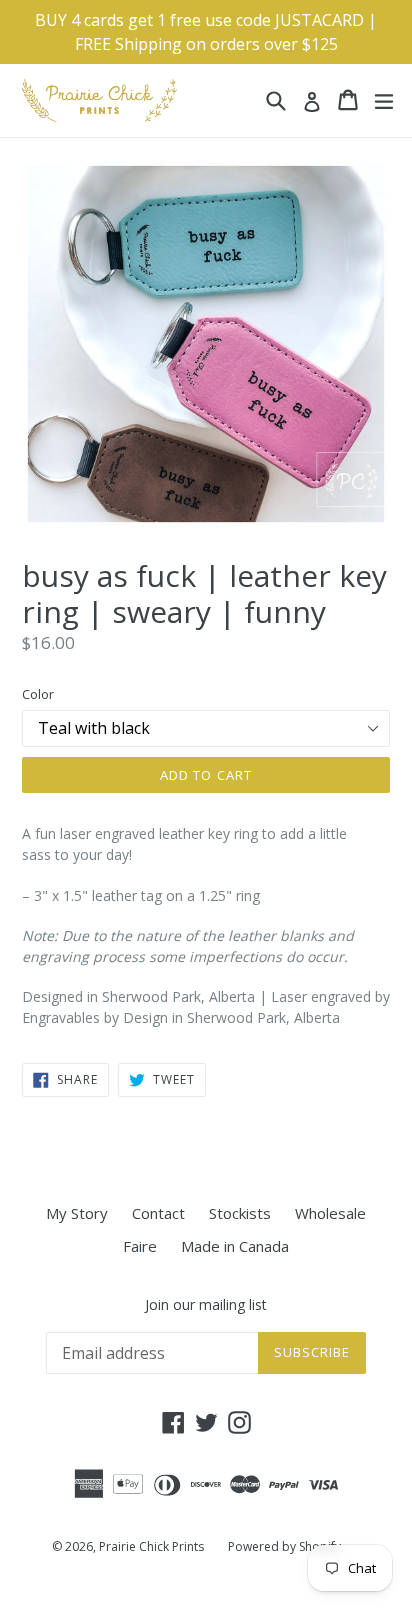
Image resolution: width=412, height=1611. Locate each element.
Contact (158, 1213)
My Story (77, 1213)
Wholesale (330, 1213)
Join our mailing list (206, 1305)
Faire (140, 1246)
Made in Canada (235, 1246)
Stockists (240, 1213)
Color (38, 694)
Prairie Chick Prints (151, 1546)
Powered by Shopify (284, 1546)
